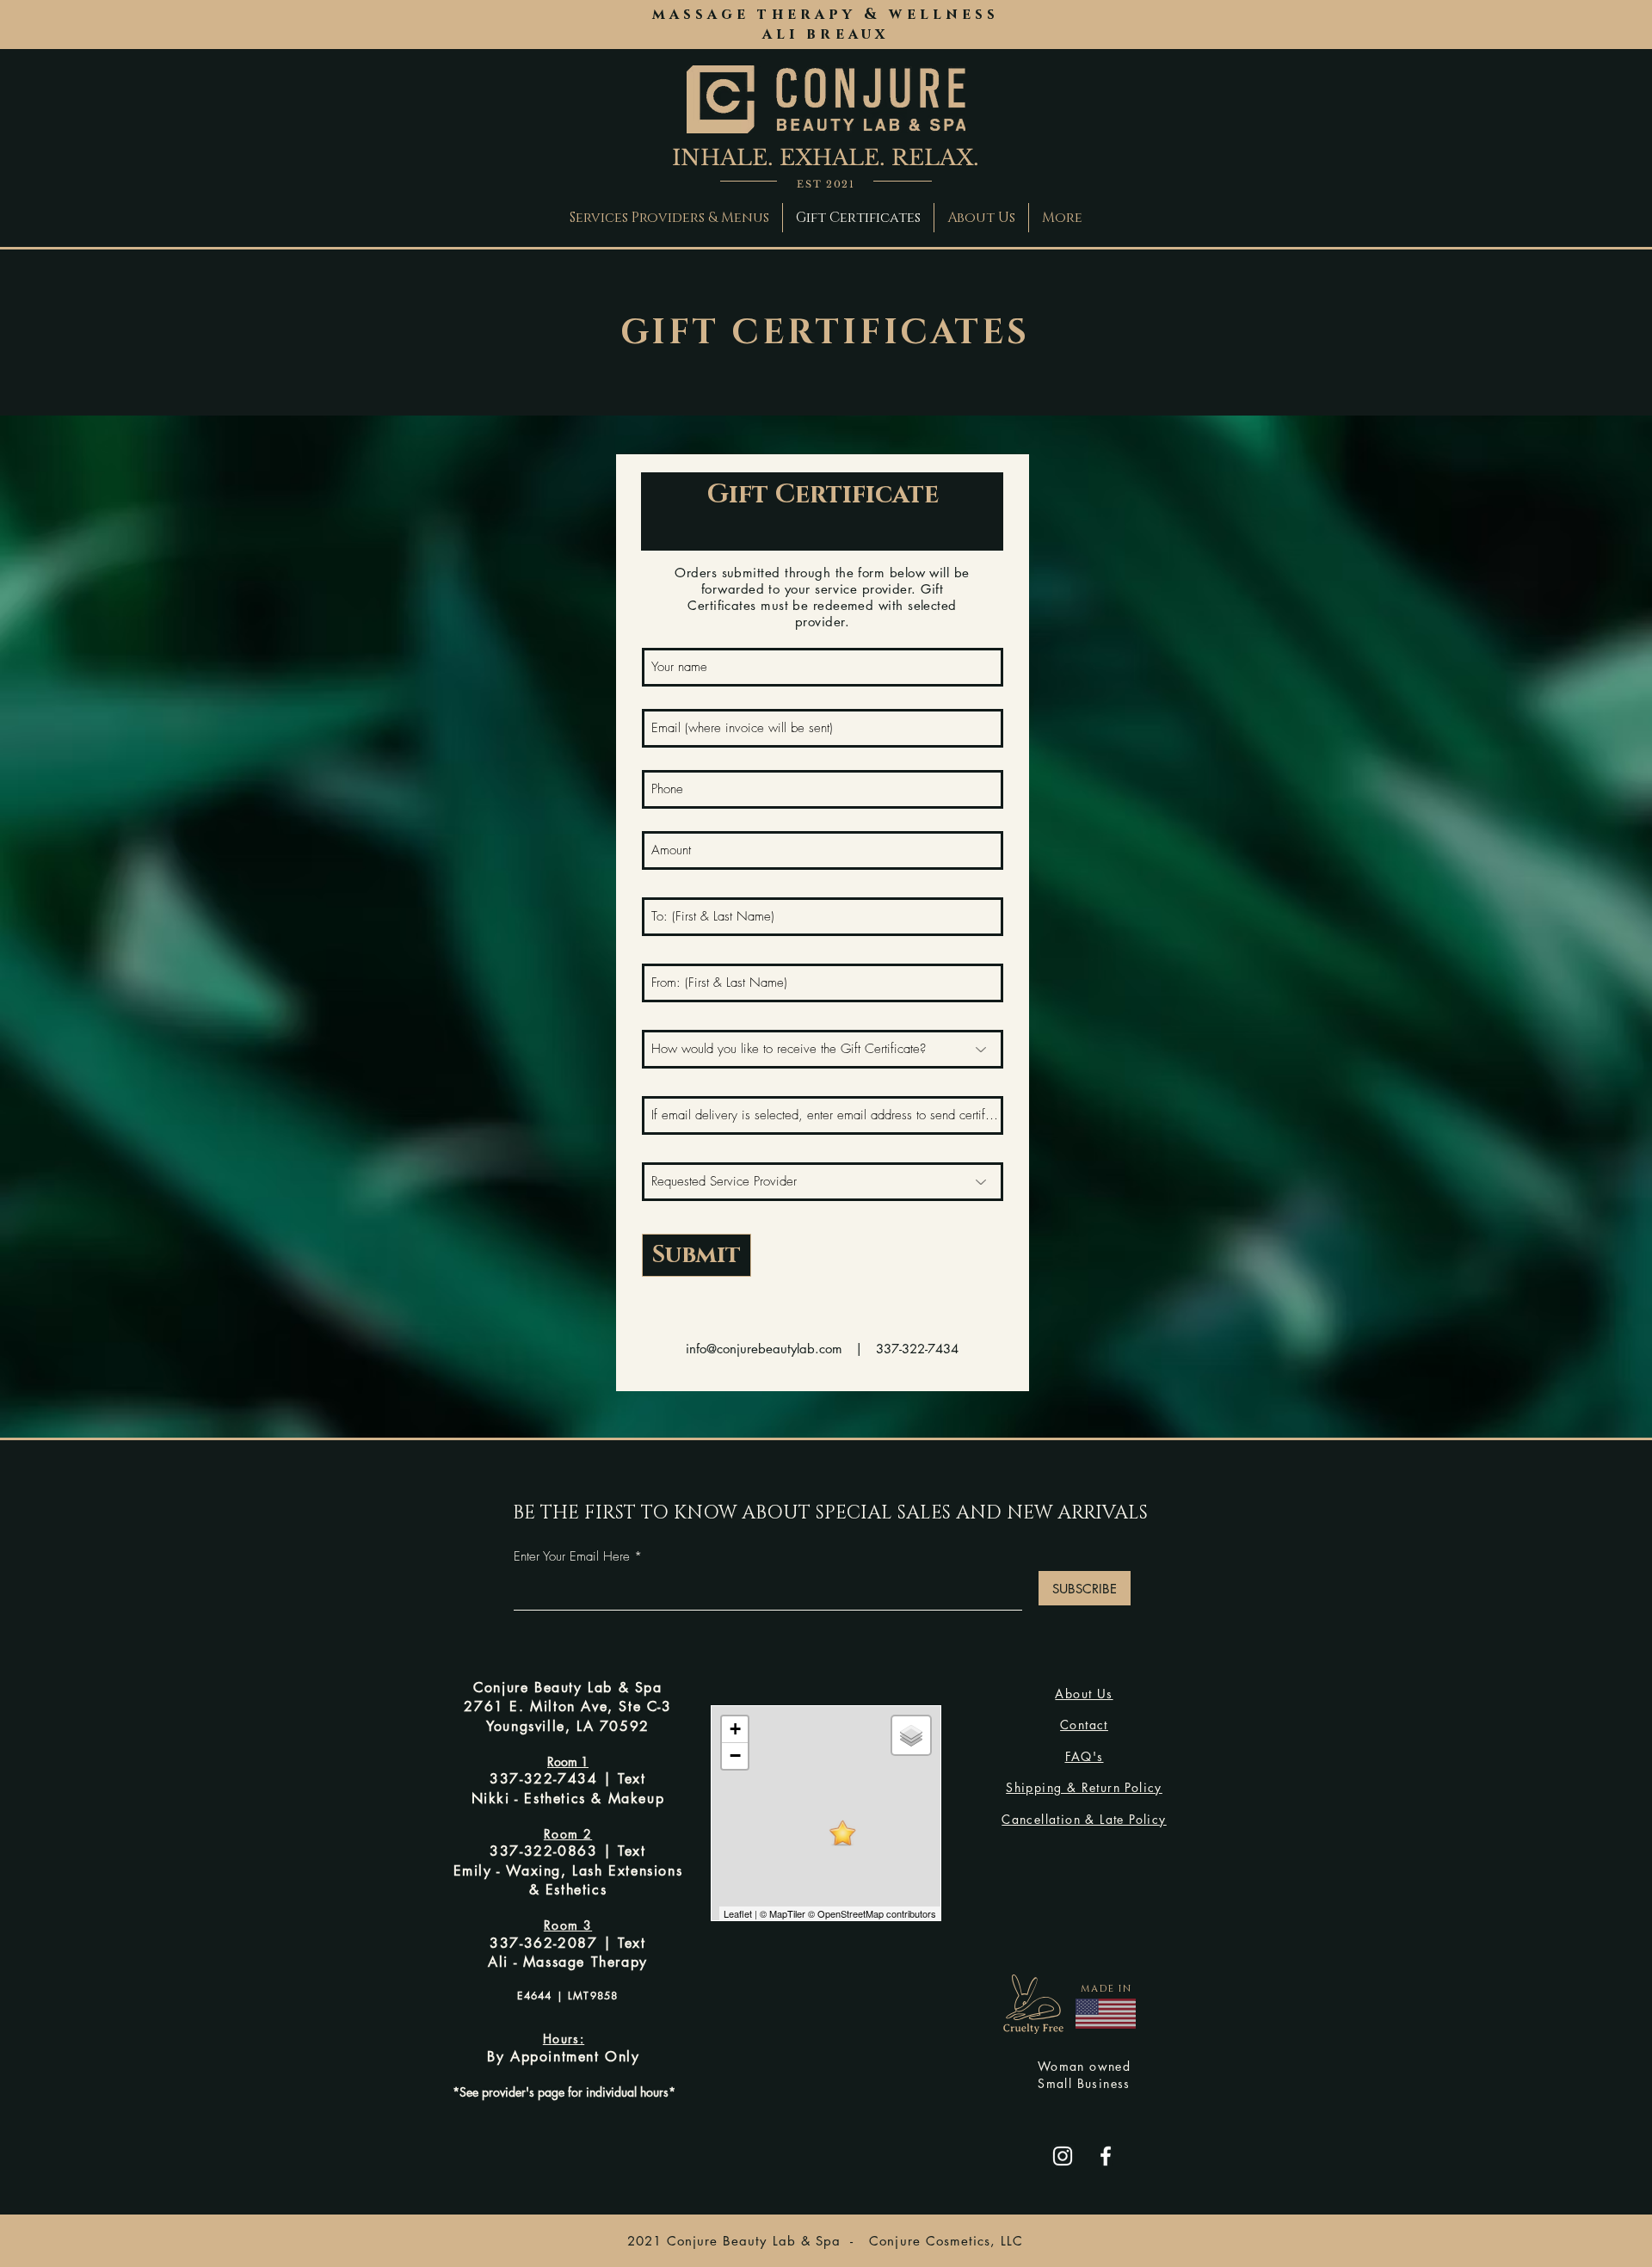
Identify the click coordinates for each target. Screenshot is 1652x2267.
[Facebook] (1106, 2156)
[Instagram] (1063, 2156)
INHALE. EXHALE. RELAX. (826, 158)
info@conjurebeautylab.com (764, 1349)
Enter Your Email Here (572, 1557)
